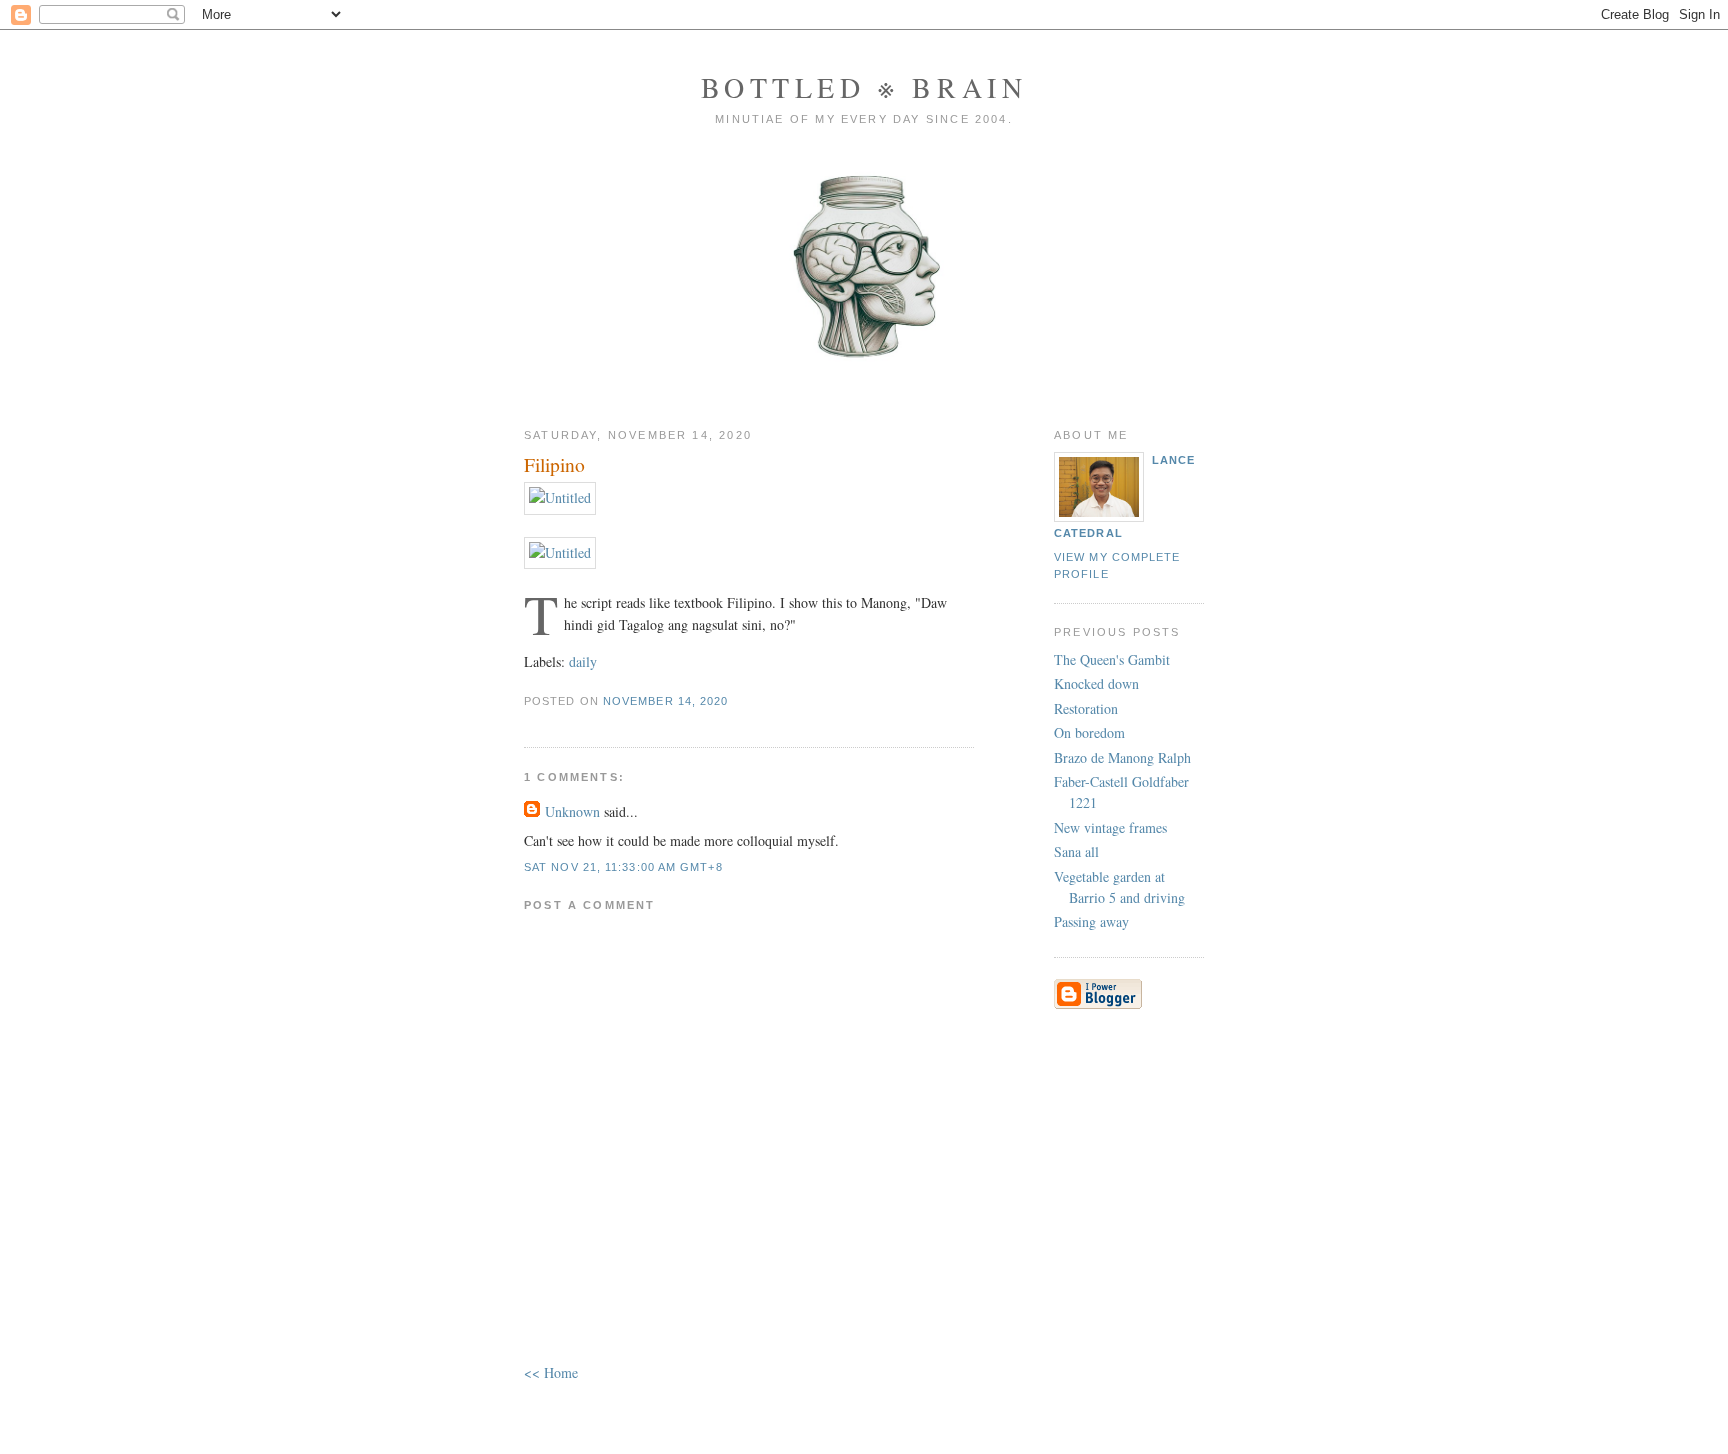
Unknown (572, 811)
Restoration (1086, 708)
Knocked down (1096, 683)
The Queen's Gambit (1112, 659)
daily (583, 661)
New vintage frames (1110, 827)
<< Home (551, 1372)
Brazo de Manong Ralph (1122, 757)
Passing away (1091, 921)
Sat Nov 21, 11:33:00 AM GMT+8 (623, 867)
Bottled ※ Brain (864, 87)
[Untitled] (560, 497)
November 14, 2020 (666, 701)
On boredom (1089, 732)
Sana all (1076, 851)
